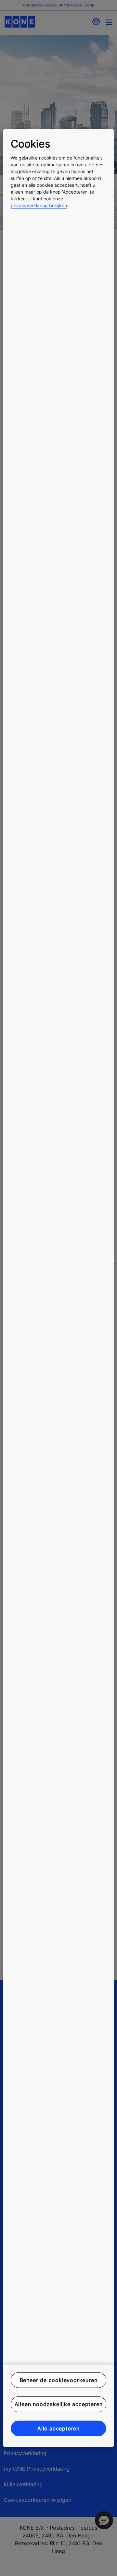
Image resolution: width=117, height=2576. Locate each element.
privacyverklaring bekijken (39, 205)
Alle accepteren (58, 2428)
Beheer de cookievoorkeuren (59, 2380)
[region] (58, 1288)
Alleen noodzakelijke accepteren (59, 2404)
